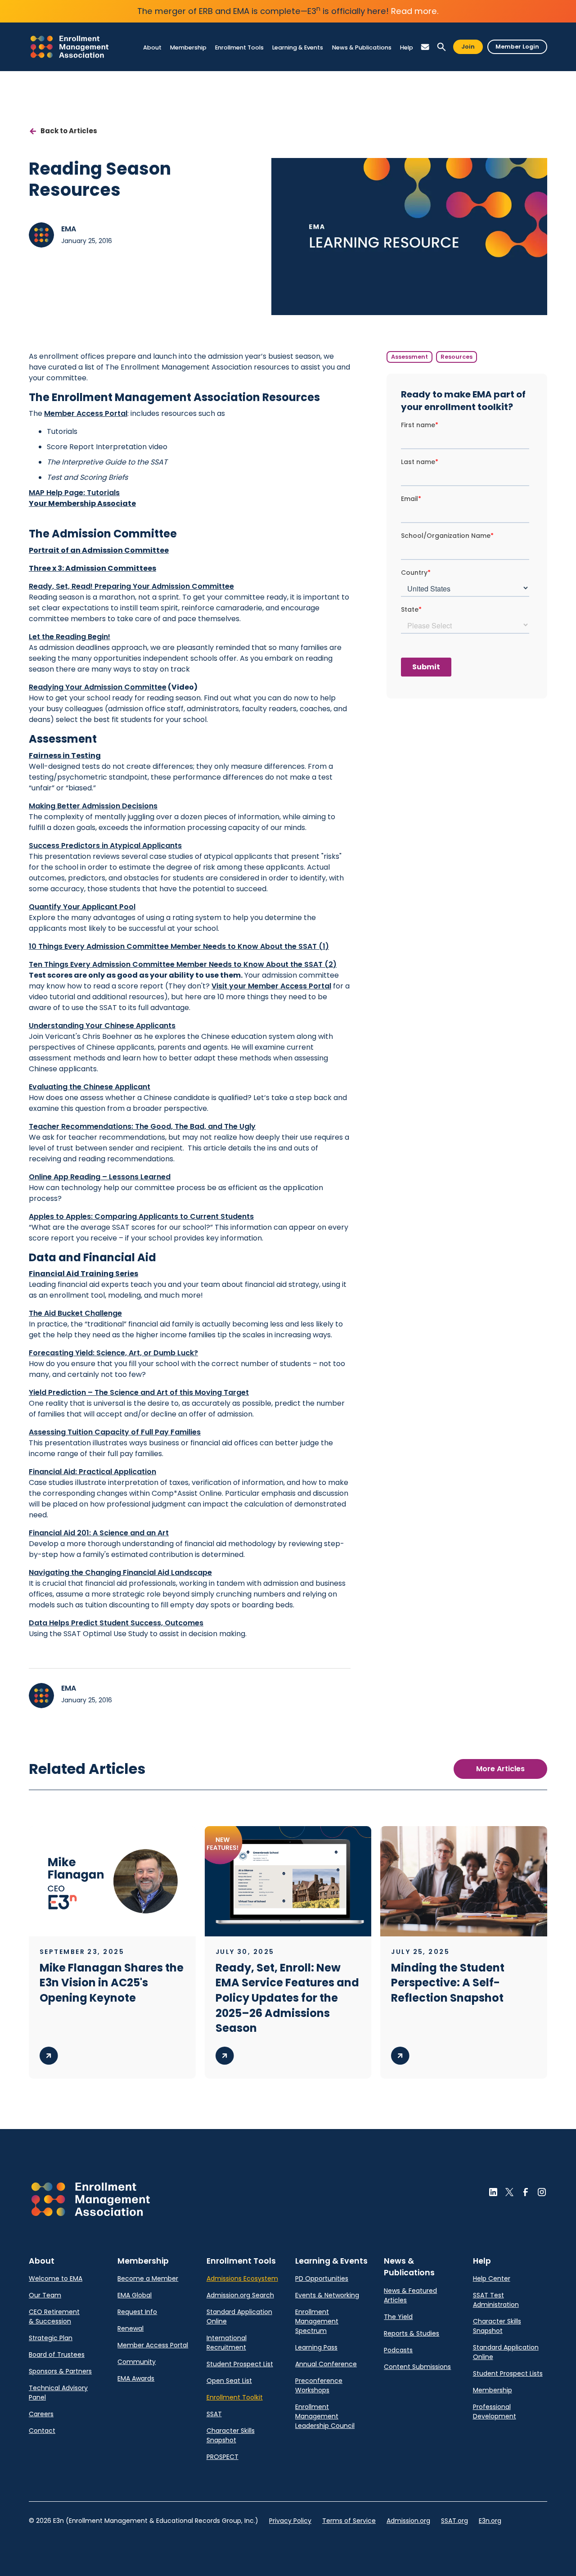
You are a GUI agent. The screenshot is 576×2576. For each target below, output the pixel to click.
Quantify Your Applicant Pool (82, 907)
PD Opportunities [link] (322, 2278)
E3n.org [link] (490, 2521)
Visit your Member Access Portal (271, 986)
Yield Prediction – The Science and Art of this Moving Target (139, 1392)
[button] (152, 47)
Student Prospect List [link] (240, 2364)
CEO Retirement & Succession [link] (54, 2317)
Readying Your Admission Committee (98, 687)
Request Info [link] (137, 2312)
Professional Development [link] (495, 2411)
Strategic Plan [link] (51, 2338)
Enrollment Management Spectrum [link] (317, 2321)
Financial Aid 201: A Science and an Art (99, 1533)
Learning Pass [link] (316, 2347)
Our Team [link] (45, 2295)
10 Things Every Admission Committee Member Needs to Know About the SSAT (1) (179, 946)
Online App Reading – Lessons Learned (100, 1177)
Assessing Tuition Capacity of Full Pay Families (115, 1432)
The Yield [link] (398, 2317)
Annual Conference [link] (326, 2364)
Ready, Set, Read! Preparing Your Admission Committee (131, 586)
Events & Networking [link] (327, 2295)
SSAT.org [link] (454, 2521)
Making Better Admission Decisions (93, 806)
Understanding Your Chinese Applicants (102, 1026)
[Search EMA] (441, 47)
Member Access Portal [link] (153, 2345)
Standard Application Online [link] (239, 2317)
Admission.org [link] (408, 2521)
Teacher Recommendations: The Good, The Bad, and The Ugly (142, 1126)
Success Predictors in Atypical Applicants (105, 846)
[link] (70, 47)
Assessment (409, 357)
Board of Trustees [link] (57, 2355)
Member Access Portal (86, 413)
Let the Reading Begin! (70, 637)
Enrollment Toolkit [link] (235, 2397)
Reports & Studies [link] (412, 2333)
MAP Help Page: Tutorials (74, 493)
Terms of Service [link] (349, 2521)
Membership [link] (493, 2390)
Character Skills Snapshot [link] (231, 2435)
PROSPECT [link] (223, 2457)
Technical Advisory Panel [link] (58, 2393)
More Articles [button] (500, 1769)
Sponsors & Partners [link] (60, 2371)
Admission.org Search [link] (240, 2295)
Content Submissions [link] (417, 2367)
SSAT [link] (214, 2414)
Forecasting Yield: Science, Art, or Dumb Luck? (113, 1353)
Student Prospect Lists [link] (508, 2373)
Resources (457, 357)
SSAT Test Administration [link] (496, 2300)
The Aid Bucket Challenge (75, 1313)
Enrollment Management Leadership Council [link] (325, 2416)
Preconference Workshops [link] (319, 2385)
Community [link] (137, 2362)
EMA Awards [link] (136, 2378)
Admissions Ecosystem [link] (242, 2278)
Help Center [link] (492, 2278)
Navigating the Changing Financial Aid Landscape (120, 1572)
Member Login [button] (517, 47)
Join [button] (468, 47)
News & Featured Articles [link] (410, 2295)
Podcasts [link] (398, 2350)
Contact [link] (42, 2431)
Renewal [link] (130, 2328)
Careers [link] (41, 2414)
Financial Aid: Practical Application (92, 1472)
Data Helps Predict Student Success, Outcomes (116, 1623)
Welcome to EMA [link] (56, 2278)
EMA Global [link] (135, 2295)
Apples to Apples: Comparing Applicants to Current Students (141, 1216)
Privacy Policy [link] (290, 2521)
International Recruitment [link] (227, 2343)
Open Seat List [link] (229, 2381)
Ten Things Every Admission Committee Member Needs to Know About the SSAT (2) (183, 964)
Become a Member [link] (148, 2278)
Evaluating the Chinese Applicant (90, 1087)
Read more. (415, 11)
